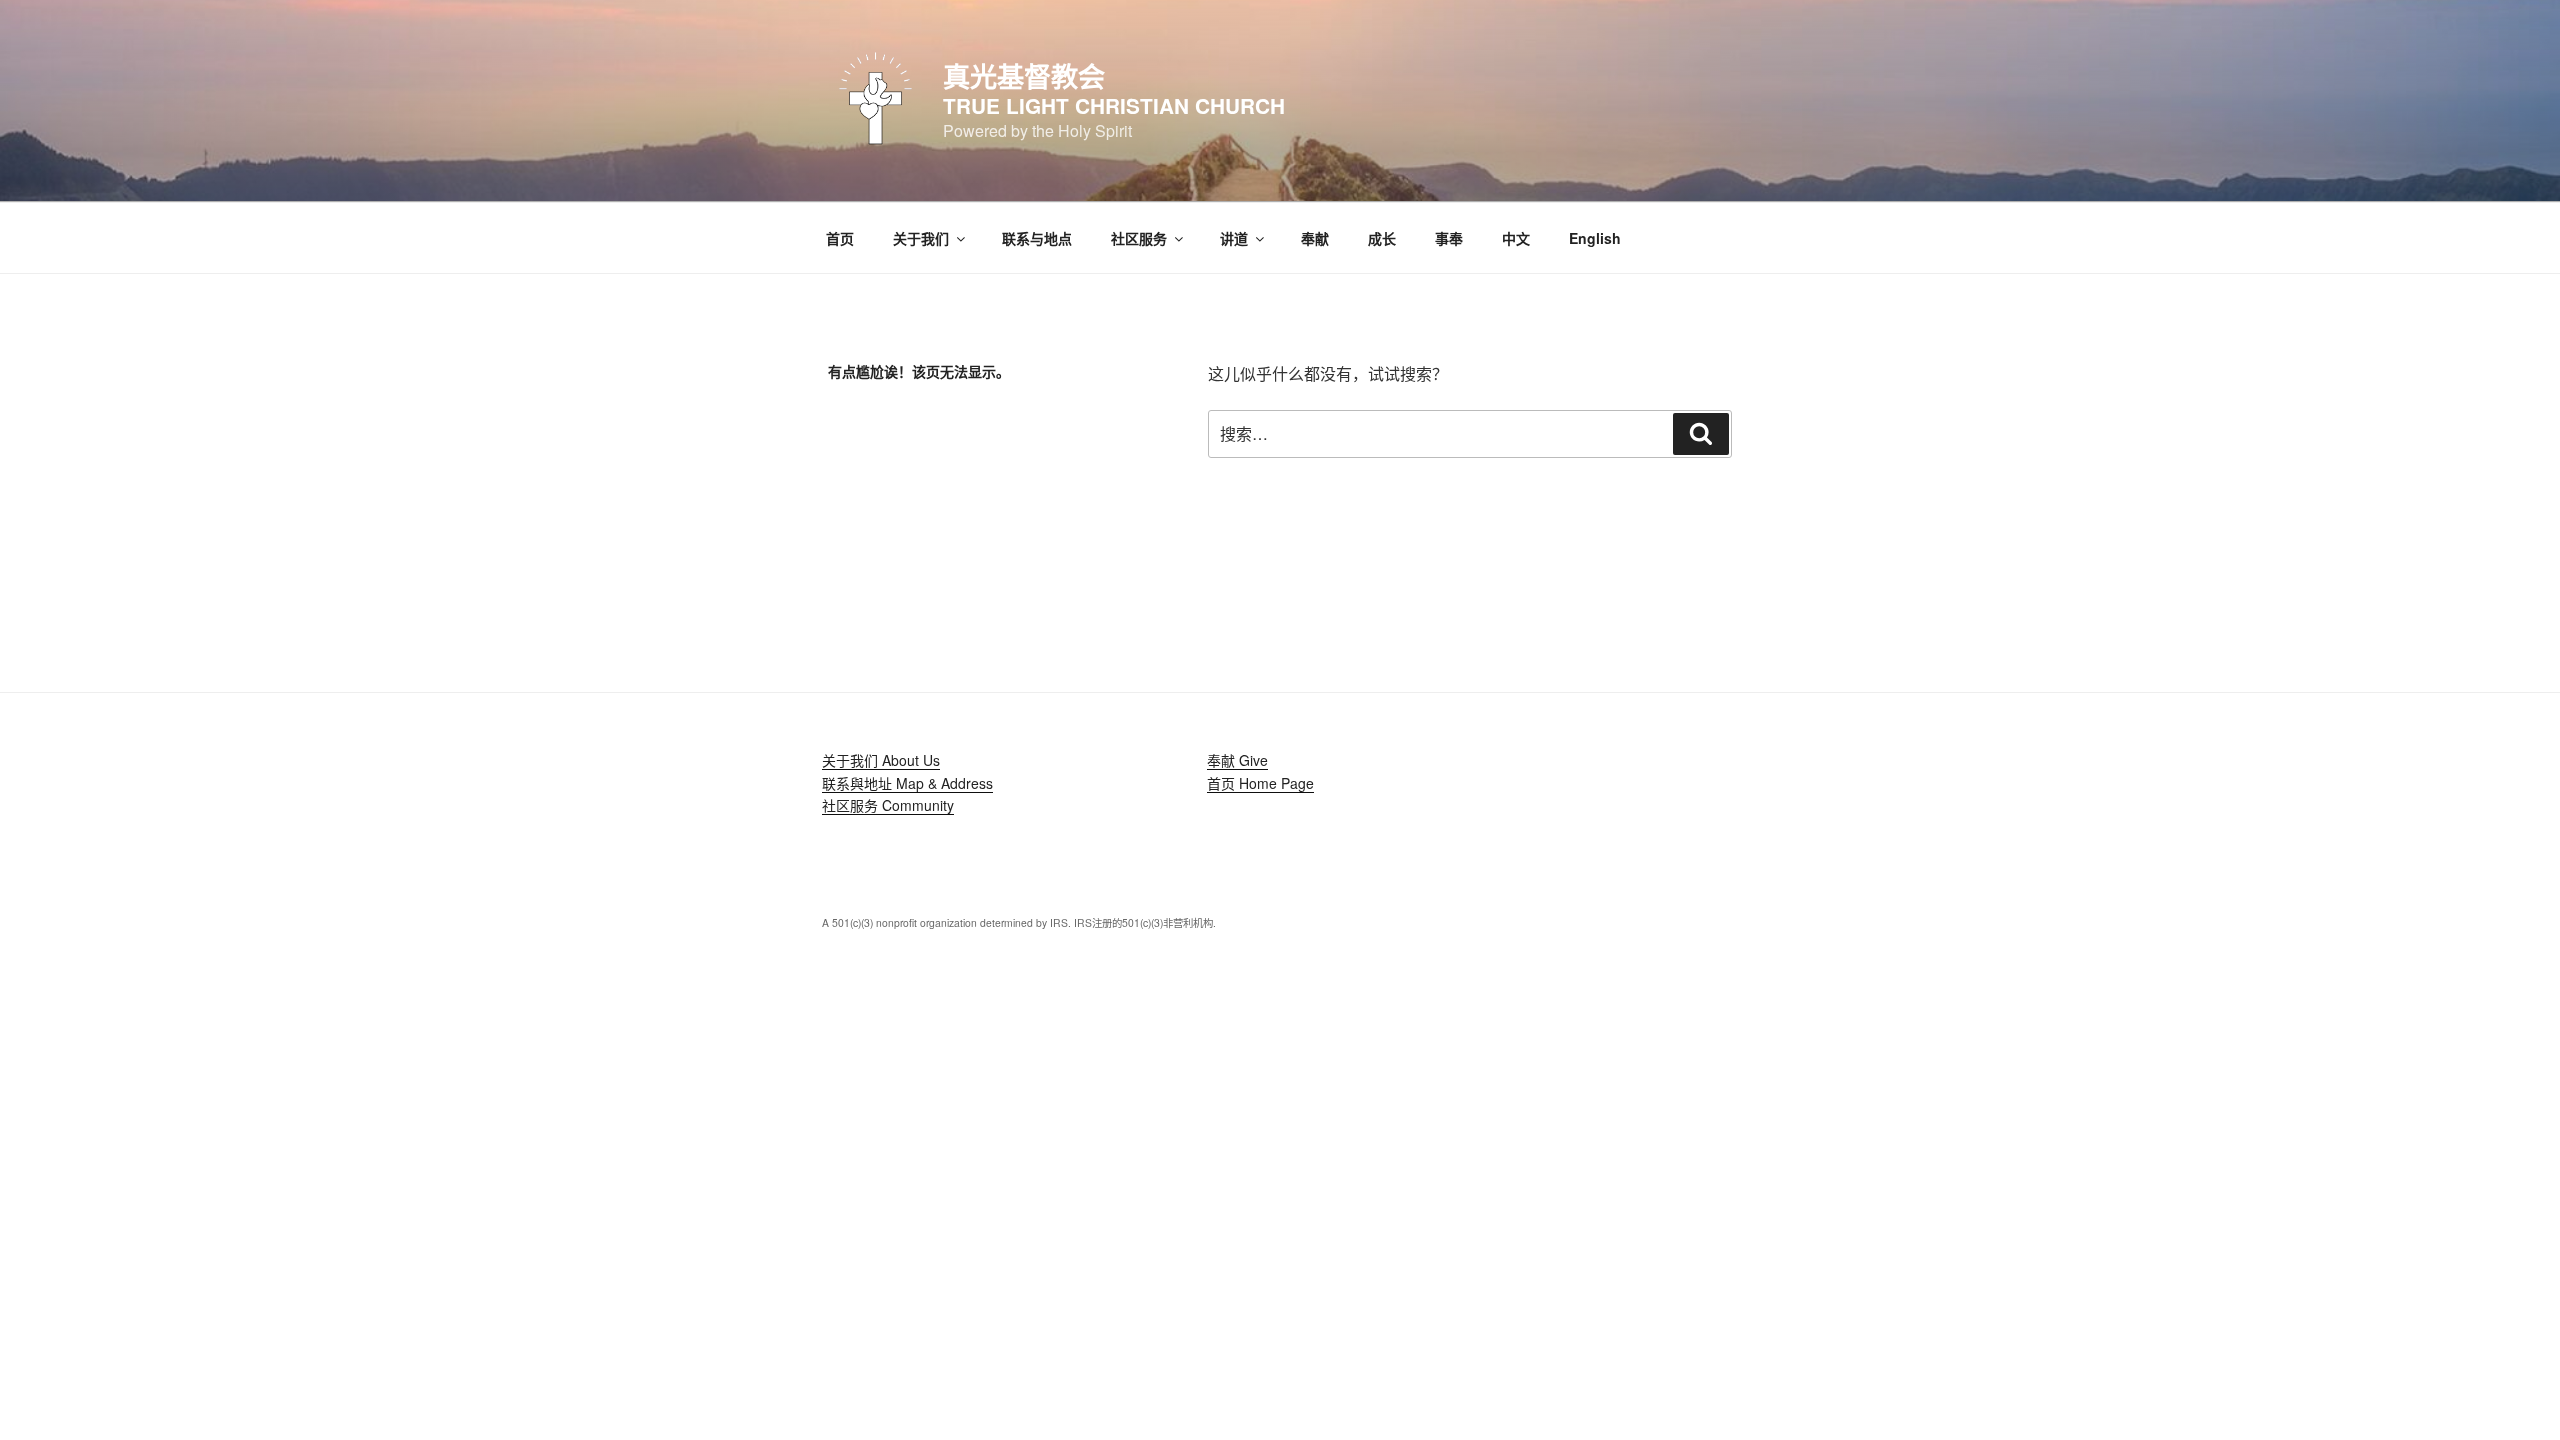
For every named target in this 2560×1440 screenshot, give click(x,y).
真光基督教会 (1024, 75)
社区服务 (1139, 238)
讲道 (1234, 238)
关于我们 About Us (881, 760)
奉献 (1315, 238)
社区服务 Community (888, 805)
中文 (1516, 238)
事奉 (1449, 238)
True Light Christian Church (1114, 105)
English (1595, 238)
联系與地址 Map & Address (907, 783)
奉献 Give (1237, 760)
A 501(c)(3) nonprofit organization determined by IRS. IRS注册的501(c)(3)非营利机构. (1019, 922)
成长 (1382, 238)
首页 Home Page (1260, 783)
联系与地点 (1037, 238)
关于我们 (921, 238)
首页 (840, 238)
